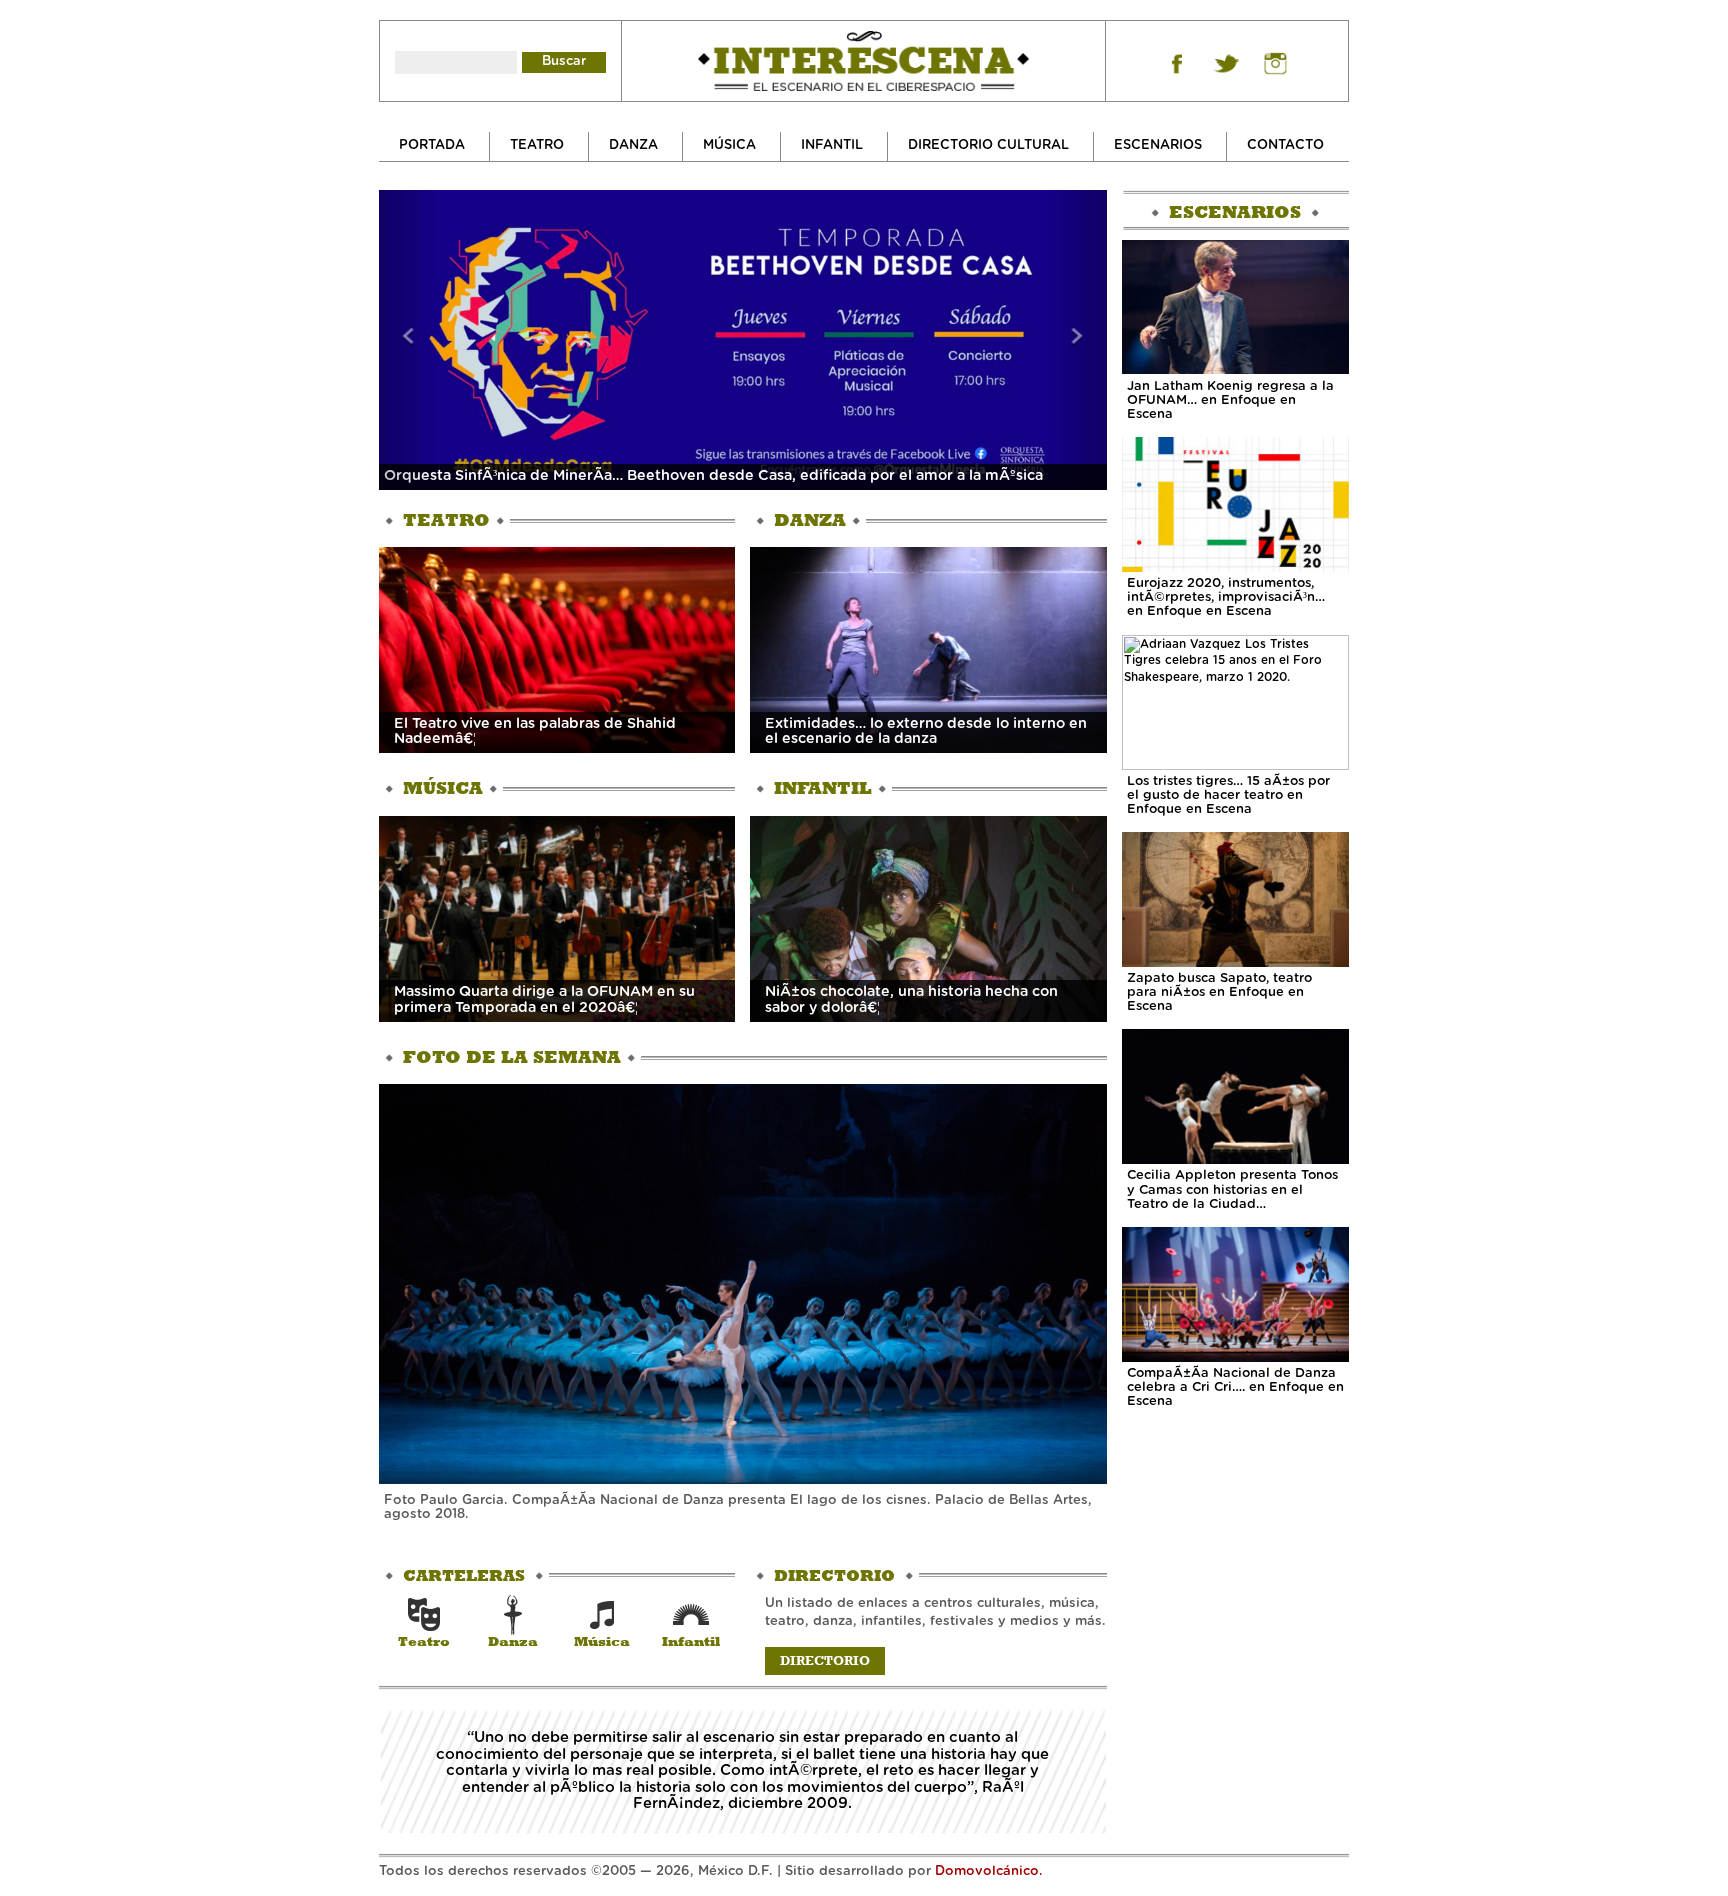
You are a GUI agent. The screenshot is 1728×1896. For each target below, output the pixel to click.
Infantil (832, 145)
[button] (408, 340)
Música (729, 145)
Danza (633, 145)
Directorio (825, 1660)
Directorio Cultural (988, 145)
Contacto (1285, 145)
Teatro (537, 145)
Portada (432, 145)
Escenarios (1158, 145)
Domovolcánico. (989, 1871)
